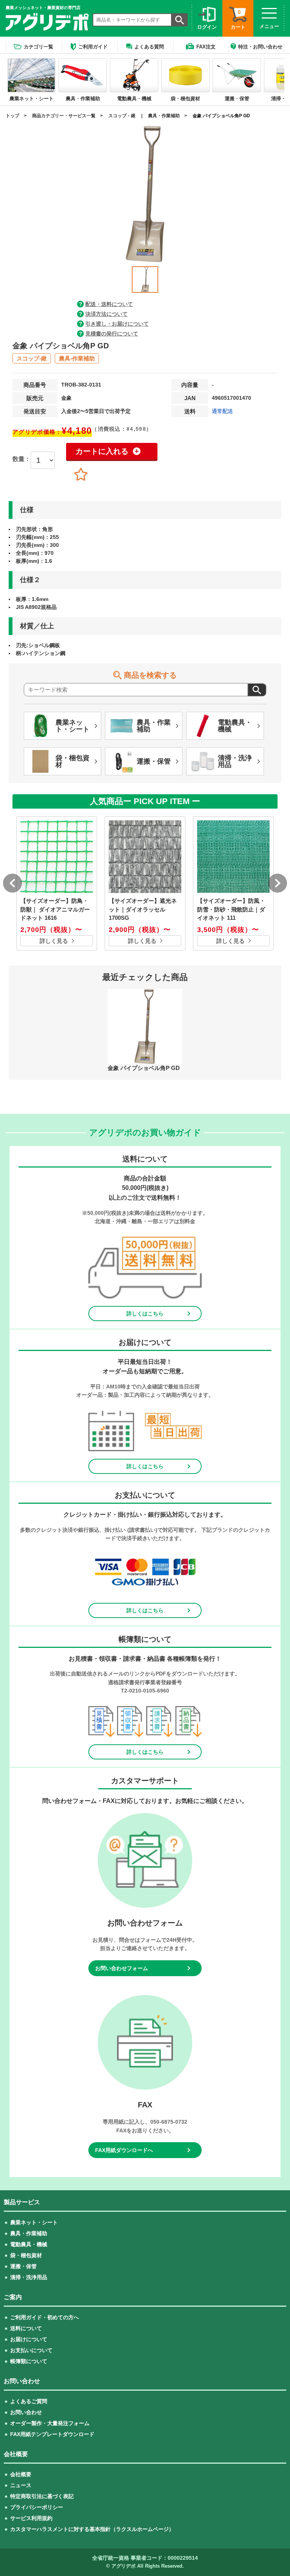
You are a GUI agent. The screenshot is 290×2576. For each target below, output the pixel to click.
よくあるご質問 (29, 2401)
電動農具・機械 (29, 2244)
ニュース (21, 2485)
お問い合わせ (26, 2412)
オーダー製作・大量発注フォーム (50, 2423)
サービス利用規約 (31, 2518)
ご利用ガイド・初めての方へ (45, 2317)
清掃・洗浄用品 (29, 2277)
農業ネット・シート (34, 2222)
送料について (26, 2328)
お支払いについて (31, 2350)
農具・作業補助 (164, 116)
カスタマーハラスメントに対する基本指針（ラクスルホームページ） (92, 2529)
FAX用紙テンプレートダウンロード (52, 2434)
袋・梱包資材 (26, 2255)
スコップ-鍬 (32, 358)
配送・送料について (109, 304)
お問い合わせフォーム (122, 1968)
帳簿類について (29, 2361)
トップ (12, 116)
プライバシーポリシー (37, 2507)
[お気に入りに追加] (81, 475)
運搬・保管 (23, 2266)
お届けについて (29, 2339)
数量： (22, 459)
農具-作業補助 (77, 358)
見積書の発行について (112, 334)
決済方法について (106, 314)
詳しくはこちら (145, 1314)
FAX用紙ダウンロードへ (124, 2150)
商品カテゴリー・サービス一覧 (64, 116)
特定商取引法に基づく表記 (42, 2496)
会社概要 (21, 2474)
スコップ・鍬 (122, 116)
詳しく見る (54, 941)
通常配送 (222, 411)
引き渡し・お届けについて (117, 324)
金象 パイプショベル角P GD (221, 116)
